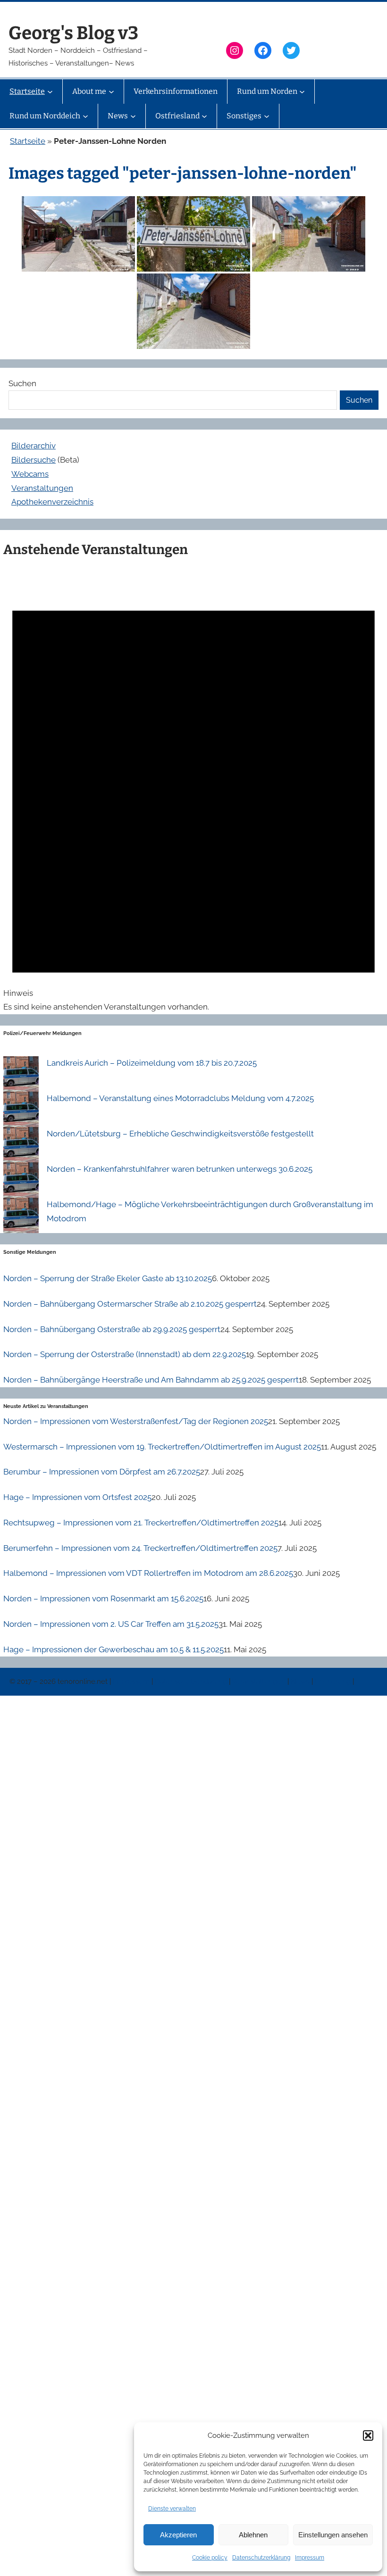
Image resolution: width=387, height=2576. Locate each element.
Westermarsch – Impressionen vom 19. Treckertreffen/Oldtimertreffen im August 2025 (162, 1447)
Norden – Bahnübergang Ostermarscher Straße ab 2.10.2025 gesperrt (130, 1304)
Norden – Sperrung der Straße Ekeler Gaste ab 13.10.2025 (108, 1278)
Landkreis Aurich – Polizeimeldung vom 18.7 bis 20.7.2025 (152, 1063)
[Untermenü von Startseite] (50, 91)
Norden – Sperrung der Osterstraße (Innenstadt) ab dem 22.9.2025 (125, 1354)
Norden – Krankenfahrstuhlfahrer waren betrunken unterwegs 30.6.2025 (180, 1169)
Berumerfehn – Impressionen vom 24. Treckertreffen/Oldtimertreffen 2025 (140, 1548)
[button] (368, 2435)
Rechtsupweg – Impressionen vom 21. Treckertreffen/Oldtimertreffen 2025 (141, 1523)
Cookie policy (210, 2558)
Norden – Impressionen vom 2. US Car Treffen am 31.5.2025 (111, 1624)
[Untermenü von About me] (111, 91)
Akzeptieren (178, 2535)
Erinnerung (334, 1681)
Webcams (30, 474)
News (301, 1681)
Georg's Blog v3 (73, 33)
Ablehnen (253, 2535)
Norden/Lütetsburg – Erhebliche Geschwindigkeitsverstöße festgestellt (180, 1134)
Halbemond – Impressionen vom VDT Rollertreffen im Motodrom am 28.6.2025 (148, 1573)
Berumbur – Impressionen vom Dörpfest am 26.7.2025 (102, 1472)
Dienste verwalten (172, 2509)
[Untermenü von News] (133, 116)
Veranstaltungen (42, 488)
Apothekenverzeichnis (52, 502)
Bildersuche (34, 460)
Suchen (22, 383)
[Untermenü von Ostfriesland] (204, 116)
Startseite (28, 141)
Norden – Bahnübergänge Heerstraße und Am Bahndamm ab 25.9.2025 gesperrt (151, 1380)
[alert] (193, 790)
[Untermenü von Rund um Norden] (302, 91)
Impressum (310, 2558)
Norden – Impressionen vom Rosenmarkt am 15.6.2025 (103, 1599)
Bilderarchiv (34, 446)
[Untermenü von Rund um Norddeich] (85, 116)
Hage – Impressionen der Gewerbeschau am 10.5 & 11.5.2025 (114, 1649)
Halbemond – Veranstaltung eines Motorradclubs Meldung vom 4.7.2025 (180, 1098)
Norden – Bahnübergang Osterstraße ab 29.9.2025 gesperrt (112, 1329)
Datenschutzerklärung (261, 2558)
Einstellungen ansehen (333, 2535)
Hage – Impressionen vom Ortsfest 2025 (77, 1497)
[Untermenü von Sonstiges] (267, 116)
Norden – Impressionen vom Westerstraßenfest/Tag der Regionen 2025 (136, 1421)
